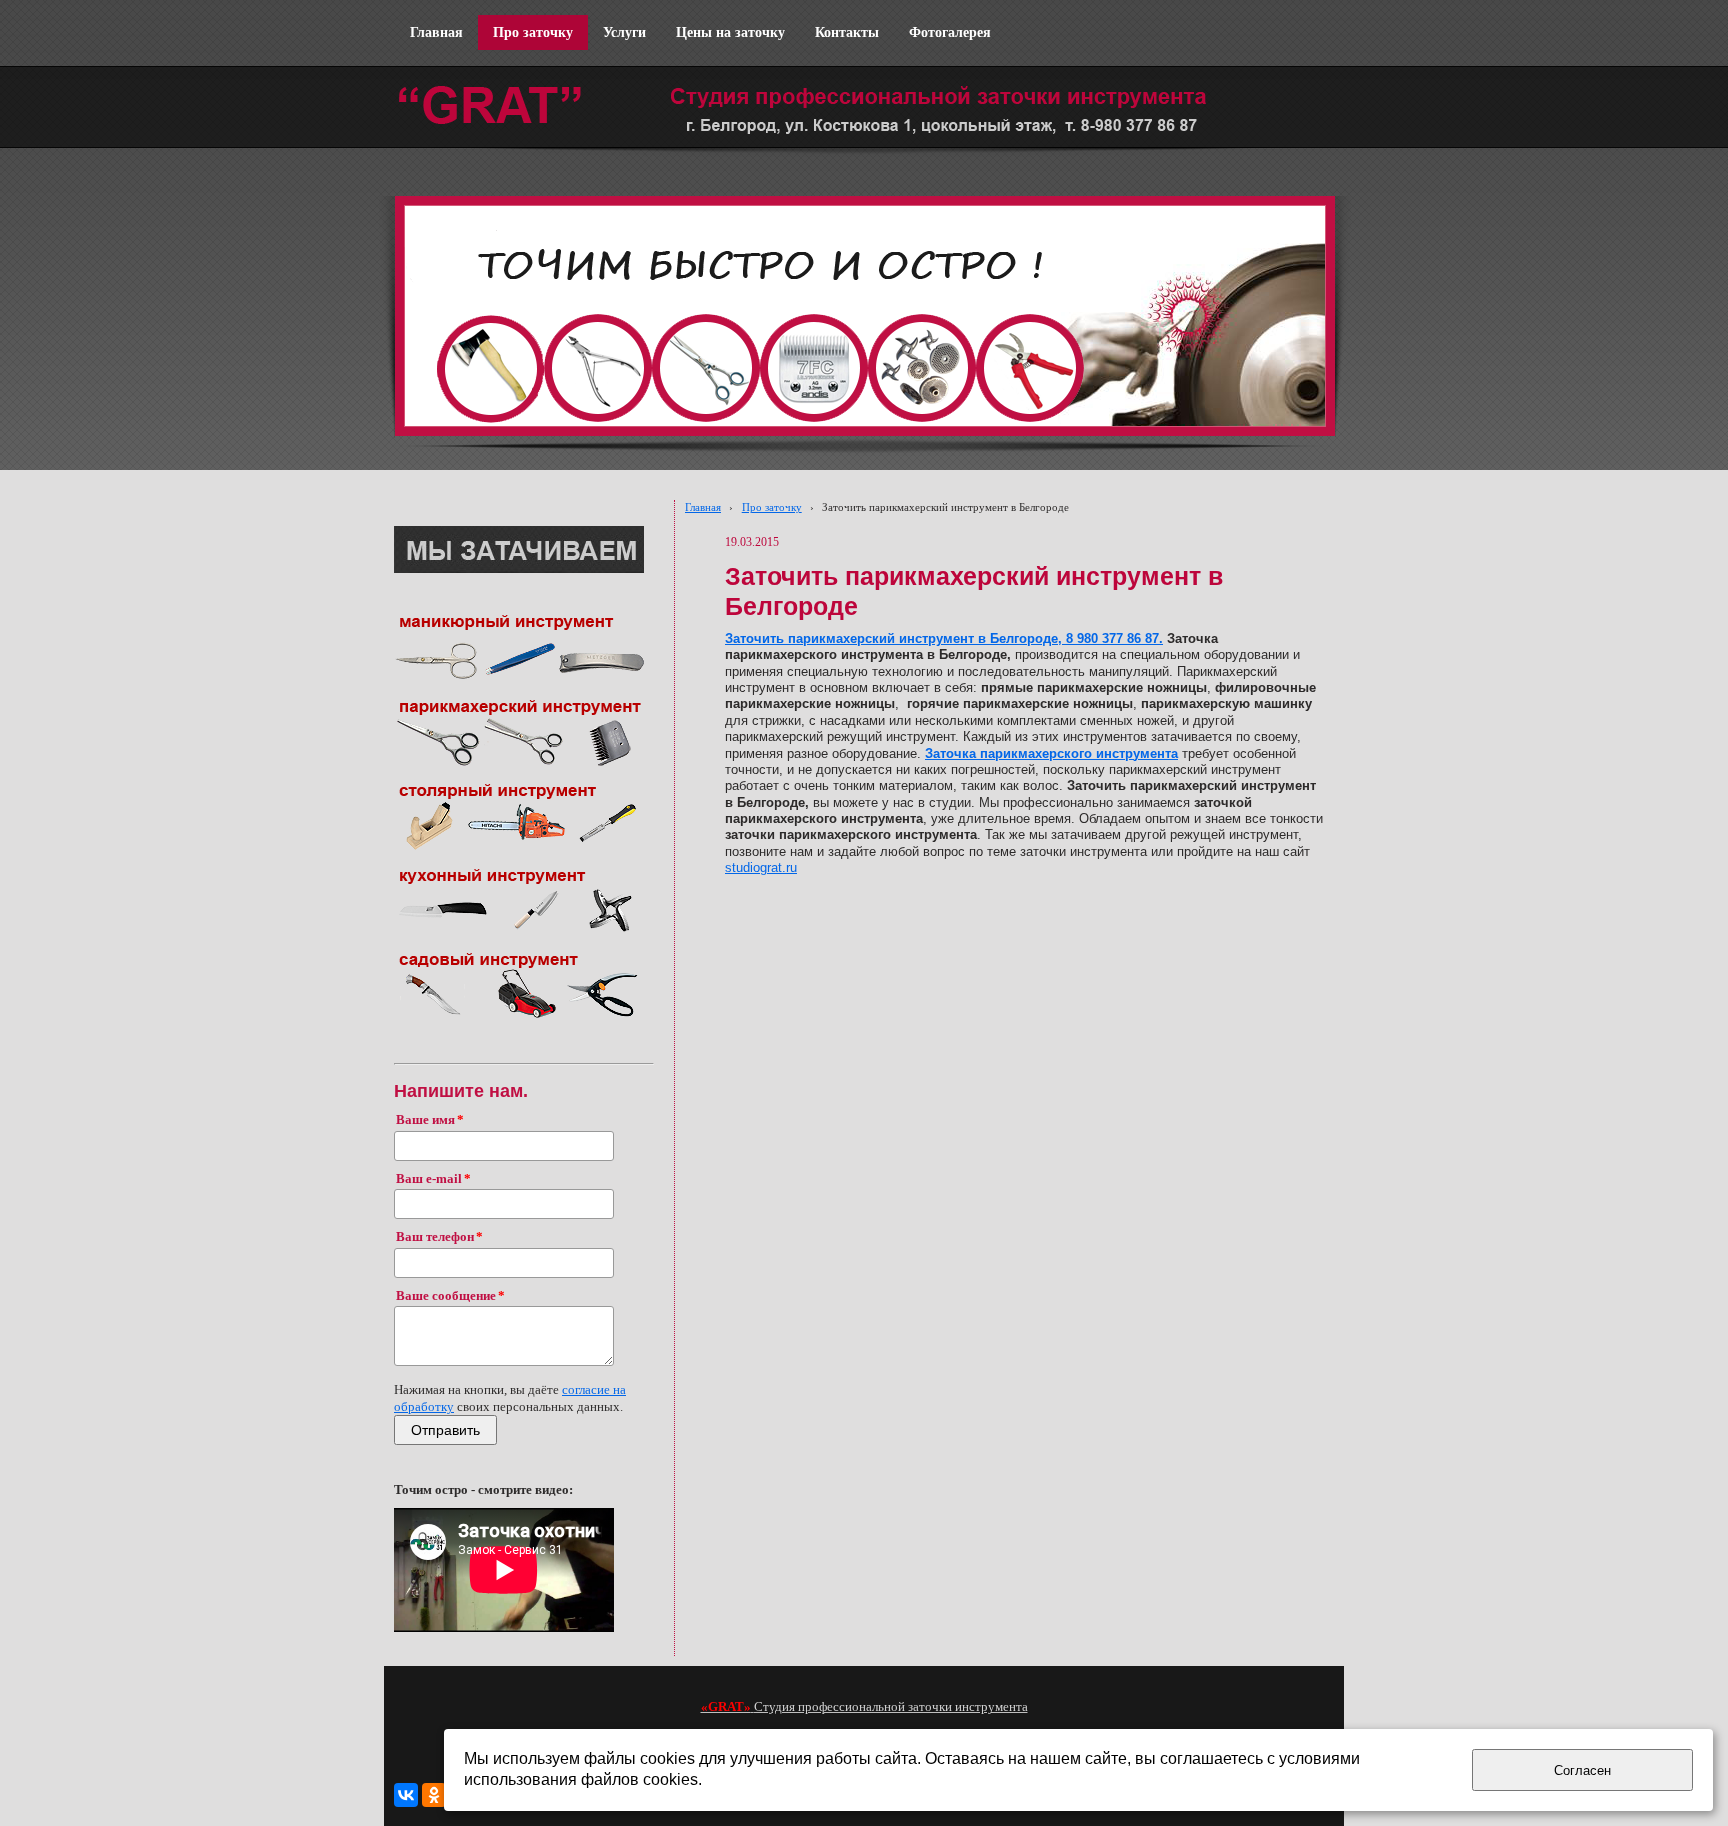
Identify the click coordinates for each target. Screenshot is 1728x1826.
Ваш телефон (435, 1237)
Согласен (1582, 1770)
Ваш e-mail (429, 1179)
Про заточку (772, 507)
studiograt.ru (761, 868)
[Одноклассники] (434, 1795)
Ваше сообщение (446, 1296)
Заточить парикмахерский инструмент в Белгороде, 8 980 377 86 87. (944, 639)
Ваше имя (425, 1120)
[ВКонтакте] (406, 1795)
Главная (703, 507)
